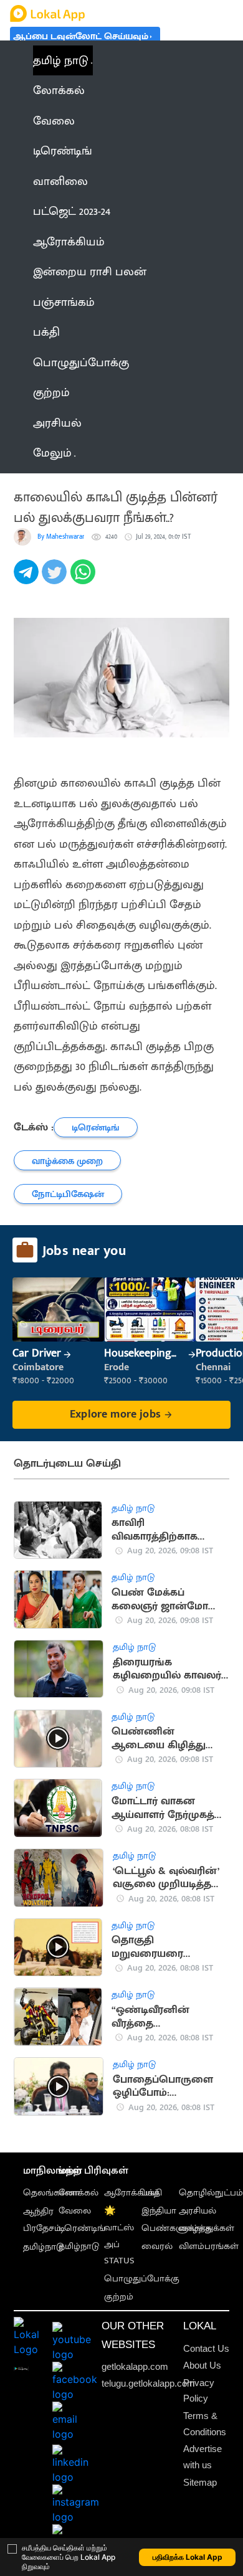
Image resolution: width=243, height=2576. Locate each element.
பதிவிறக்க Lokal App (188, 2557)
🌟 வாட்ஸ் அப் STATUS (119, 2236)
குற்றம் (119, 2297)
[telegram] (28, 579)
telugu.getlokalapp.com (148, 2383)
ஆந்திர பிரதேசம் (42, 2220)
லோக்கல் (79, 2193)
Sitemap (200, 2482)
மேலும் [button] (52, 453)
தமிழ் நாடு (61, 60)
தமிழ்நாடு (43, 2247)
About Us (202, 2365)
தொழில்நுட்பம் (211, 2193)
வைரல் (157, 2246)
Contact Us (206, 2348)
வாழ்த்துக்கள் (207, 2228)
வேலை (75, 2211)
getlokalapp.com (135, 2366)
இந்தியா (159, 2211)
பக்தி (152, 2193)
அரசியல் (198, 2211)
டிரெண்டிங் (82, 2228)
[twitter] (56, 579)
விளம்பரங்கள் (209, 2246)
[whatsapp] (84, 579)
